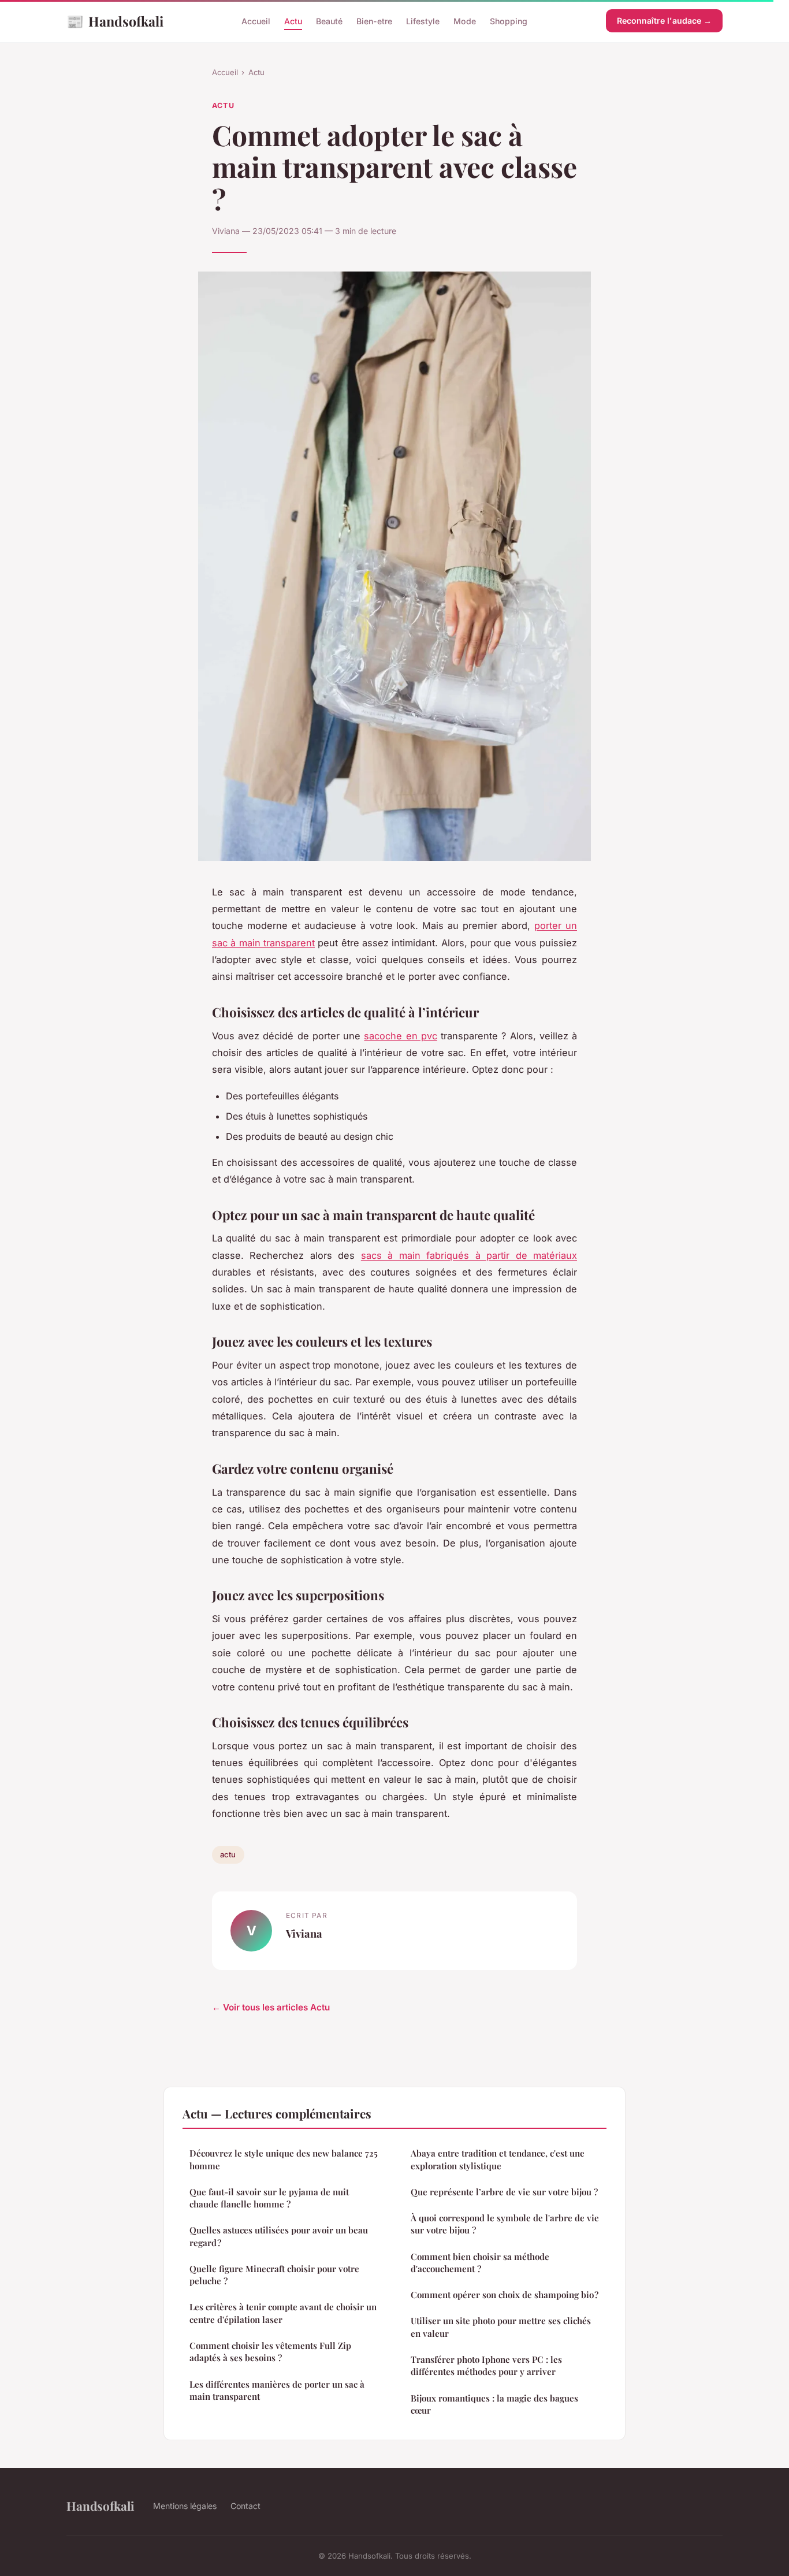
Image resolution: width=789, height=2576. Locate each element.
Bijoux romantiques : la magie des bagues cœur (494, 2404)
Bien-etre (374, 21)
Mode (465, 21)
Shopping (509, 21)
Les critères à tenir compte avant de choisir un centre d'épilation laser (283, 2313)
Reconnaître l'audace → (664, 21)
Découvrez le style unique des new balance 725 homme (284, 2159)
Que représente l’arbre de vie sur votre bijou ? (504, 2192)
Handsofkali (115, 21)
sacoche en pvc (400, 1036)
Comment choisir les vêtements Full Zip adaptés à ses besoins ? (270, 2352)
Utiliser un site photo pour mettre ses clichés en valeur (501, 2327)
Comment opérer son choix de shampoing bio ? (505, 2295)
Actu (293, 21)
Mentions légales (185, 2506)
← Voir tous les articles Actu (271, 2007)
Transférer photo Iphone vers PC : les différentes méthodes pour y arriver (486, 2365)
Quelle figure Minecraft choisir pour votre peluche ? (274, 2275)
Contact (245, 2506)
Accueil (256, 21)
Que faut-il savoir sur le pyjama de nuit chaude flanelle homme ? (269, 2198)
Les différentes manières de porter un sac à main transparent (277, 2390)
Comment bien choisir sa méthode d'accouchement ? (480, 2263)
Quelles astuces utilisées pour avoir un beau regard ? (279, 2236)
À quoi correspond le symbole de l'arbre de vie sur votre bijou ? (505, 2224)
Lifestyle (423, 21)
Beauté (329, 21)
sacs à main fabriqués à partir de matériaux (469, 1255)
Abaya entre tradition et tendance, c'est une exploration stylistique (498, 2159)
